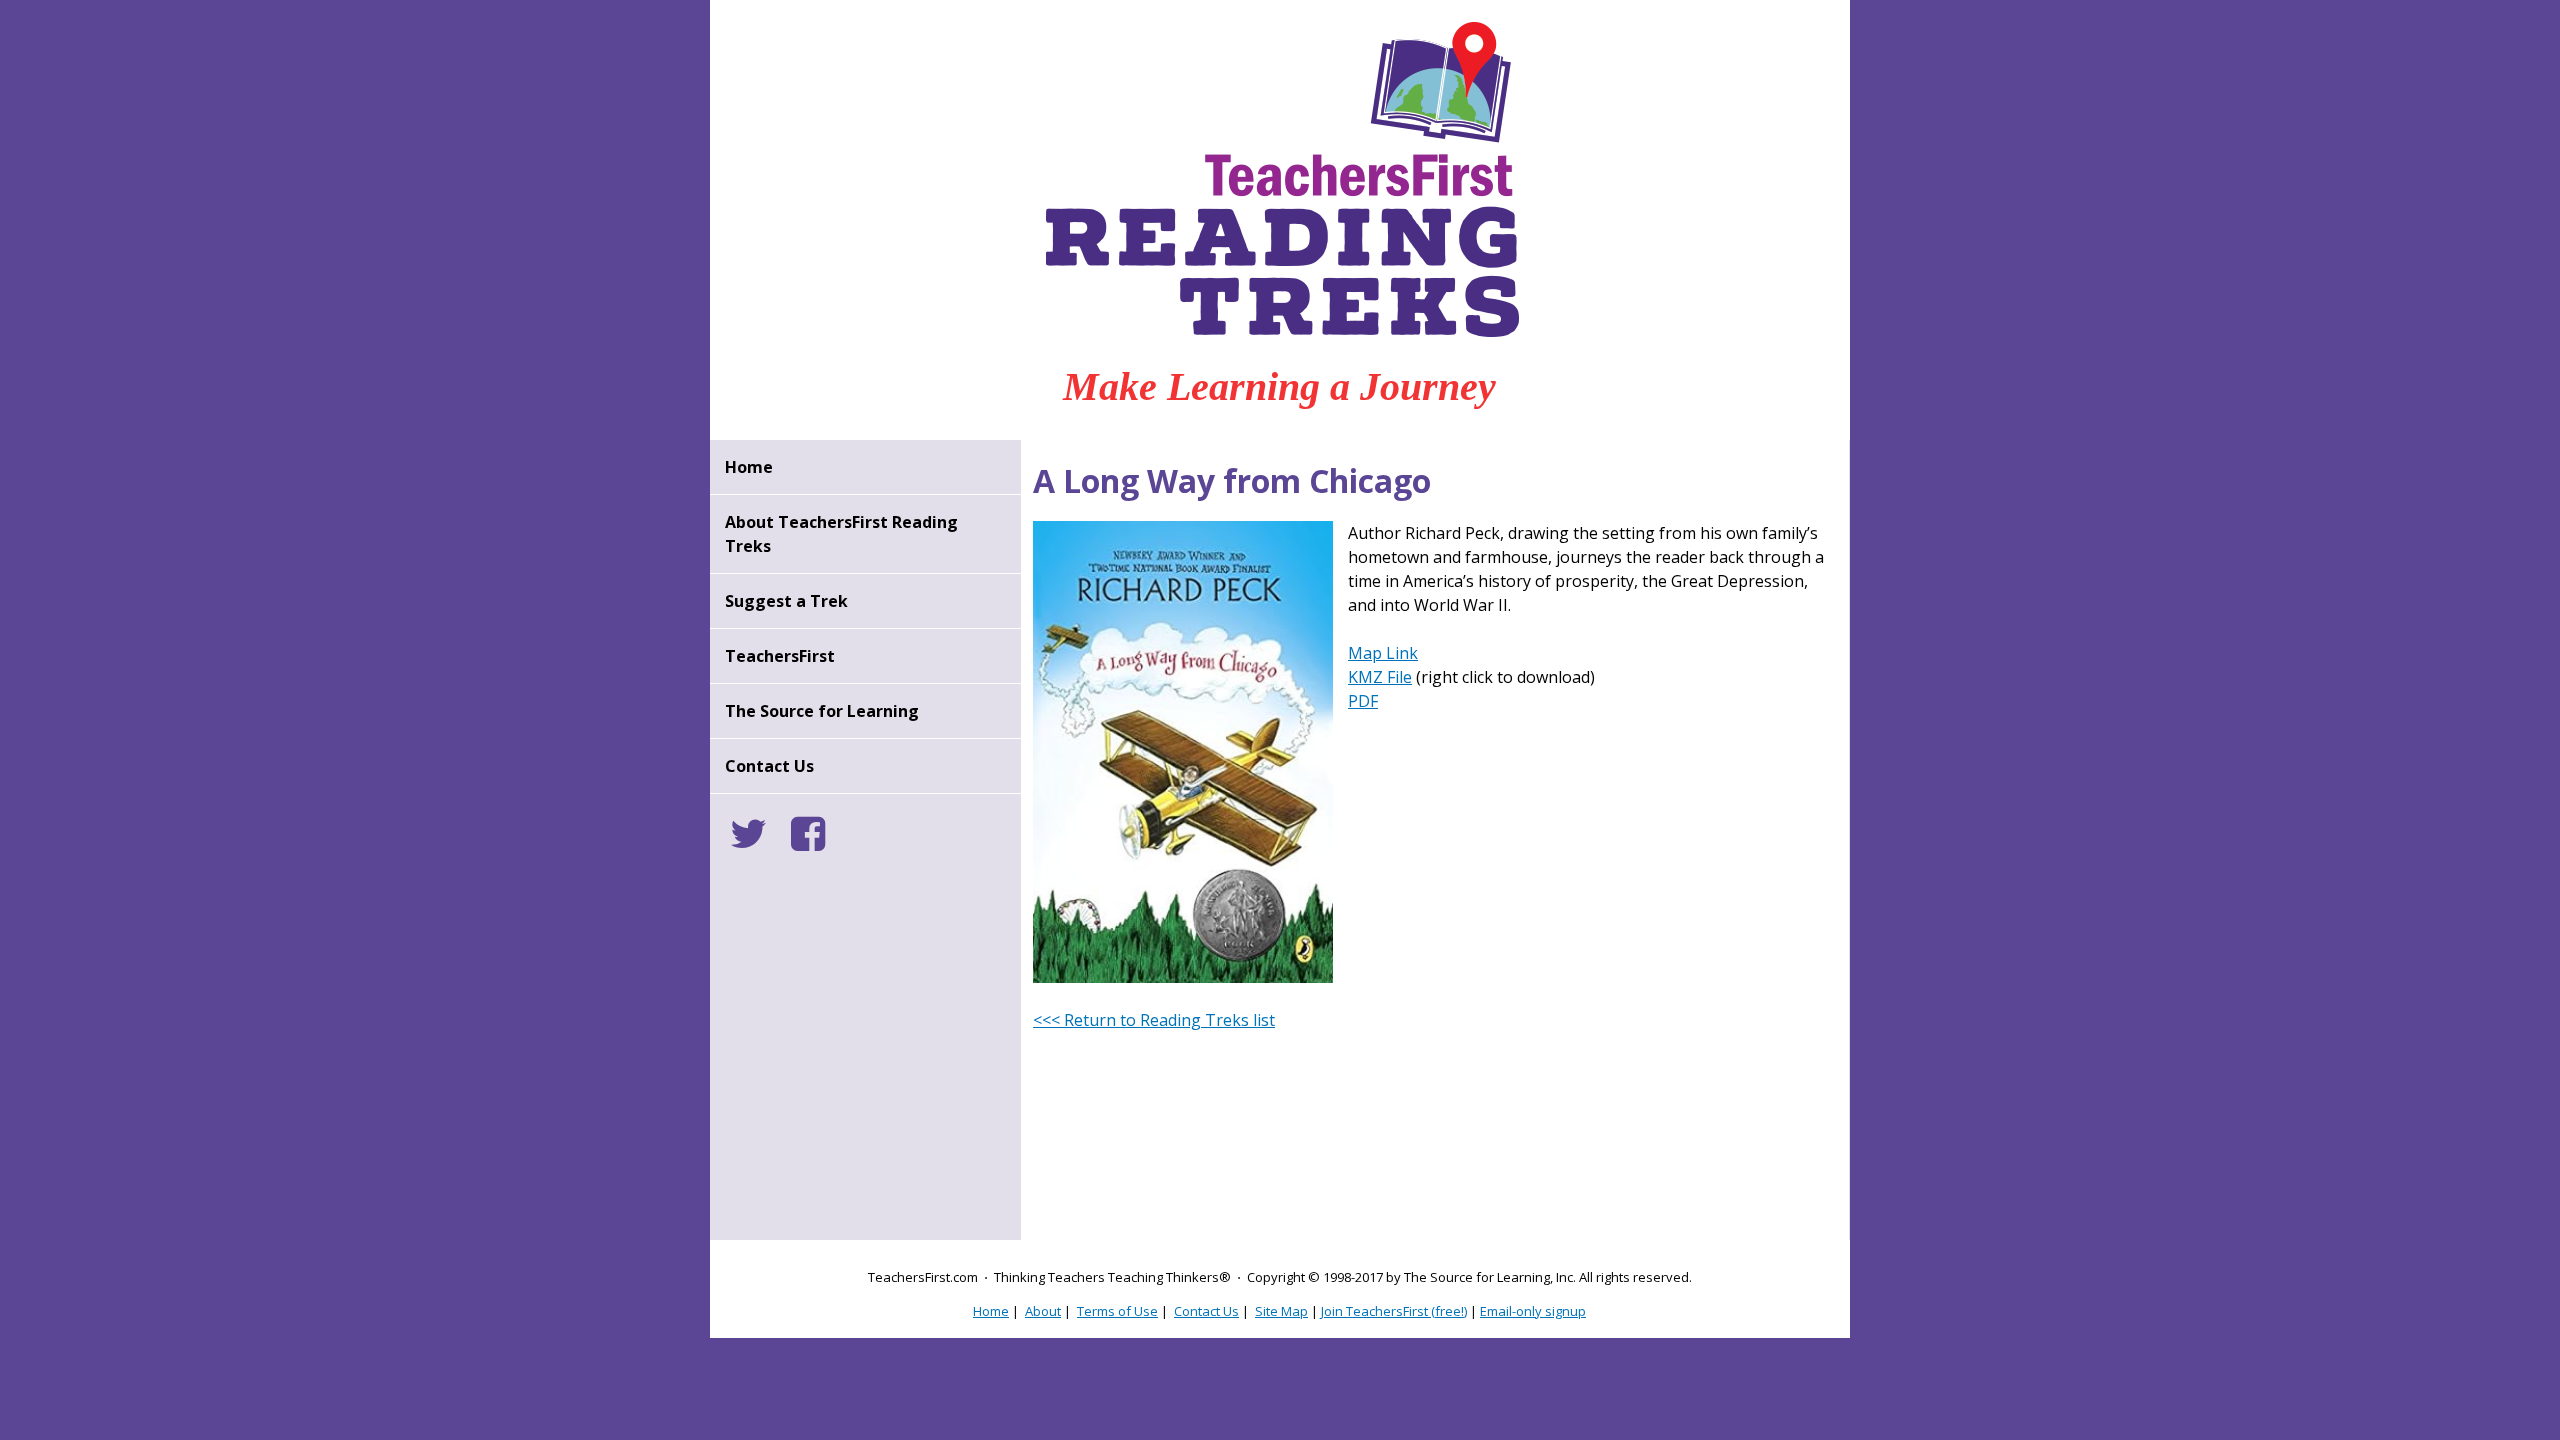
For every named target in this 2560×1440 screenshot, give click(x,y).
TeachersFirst (780, 656)
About (1043, 1311)
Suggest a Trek (786, 601)
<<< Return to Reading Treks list (1154, 1020)
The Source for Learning (822, 711)
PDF (1363, 701)
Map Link (1383, 653)
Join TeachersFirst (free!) (1394, 1311)
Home (749, 467)
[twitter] (758, 842)
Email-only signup (1533, 1311)
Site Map (1281, 1311)
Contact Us (769, 766)
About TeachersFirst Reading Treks (841, 534)
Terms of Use (1117, 1311)
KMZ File (1380, 677)
